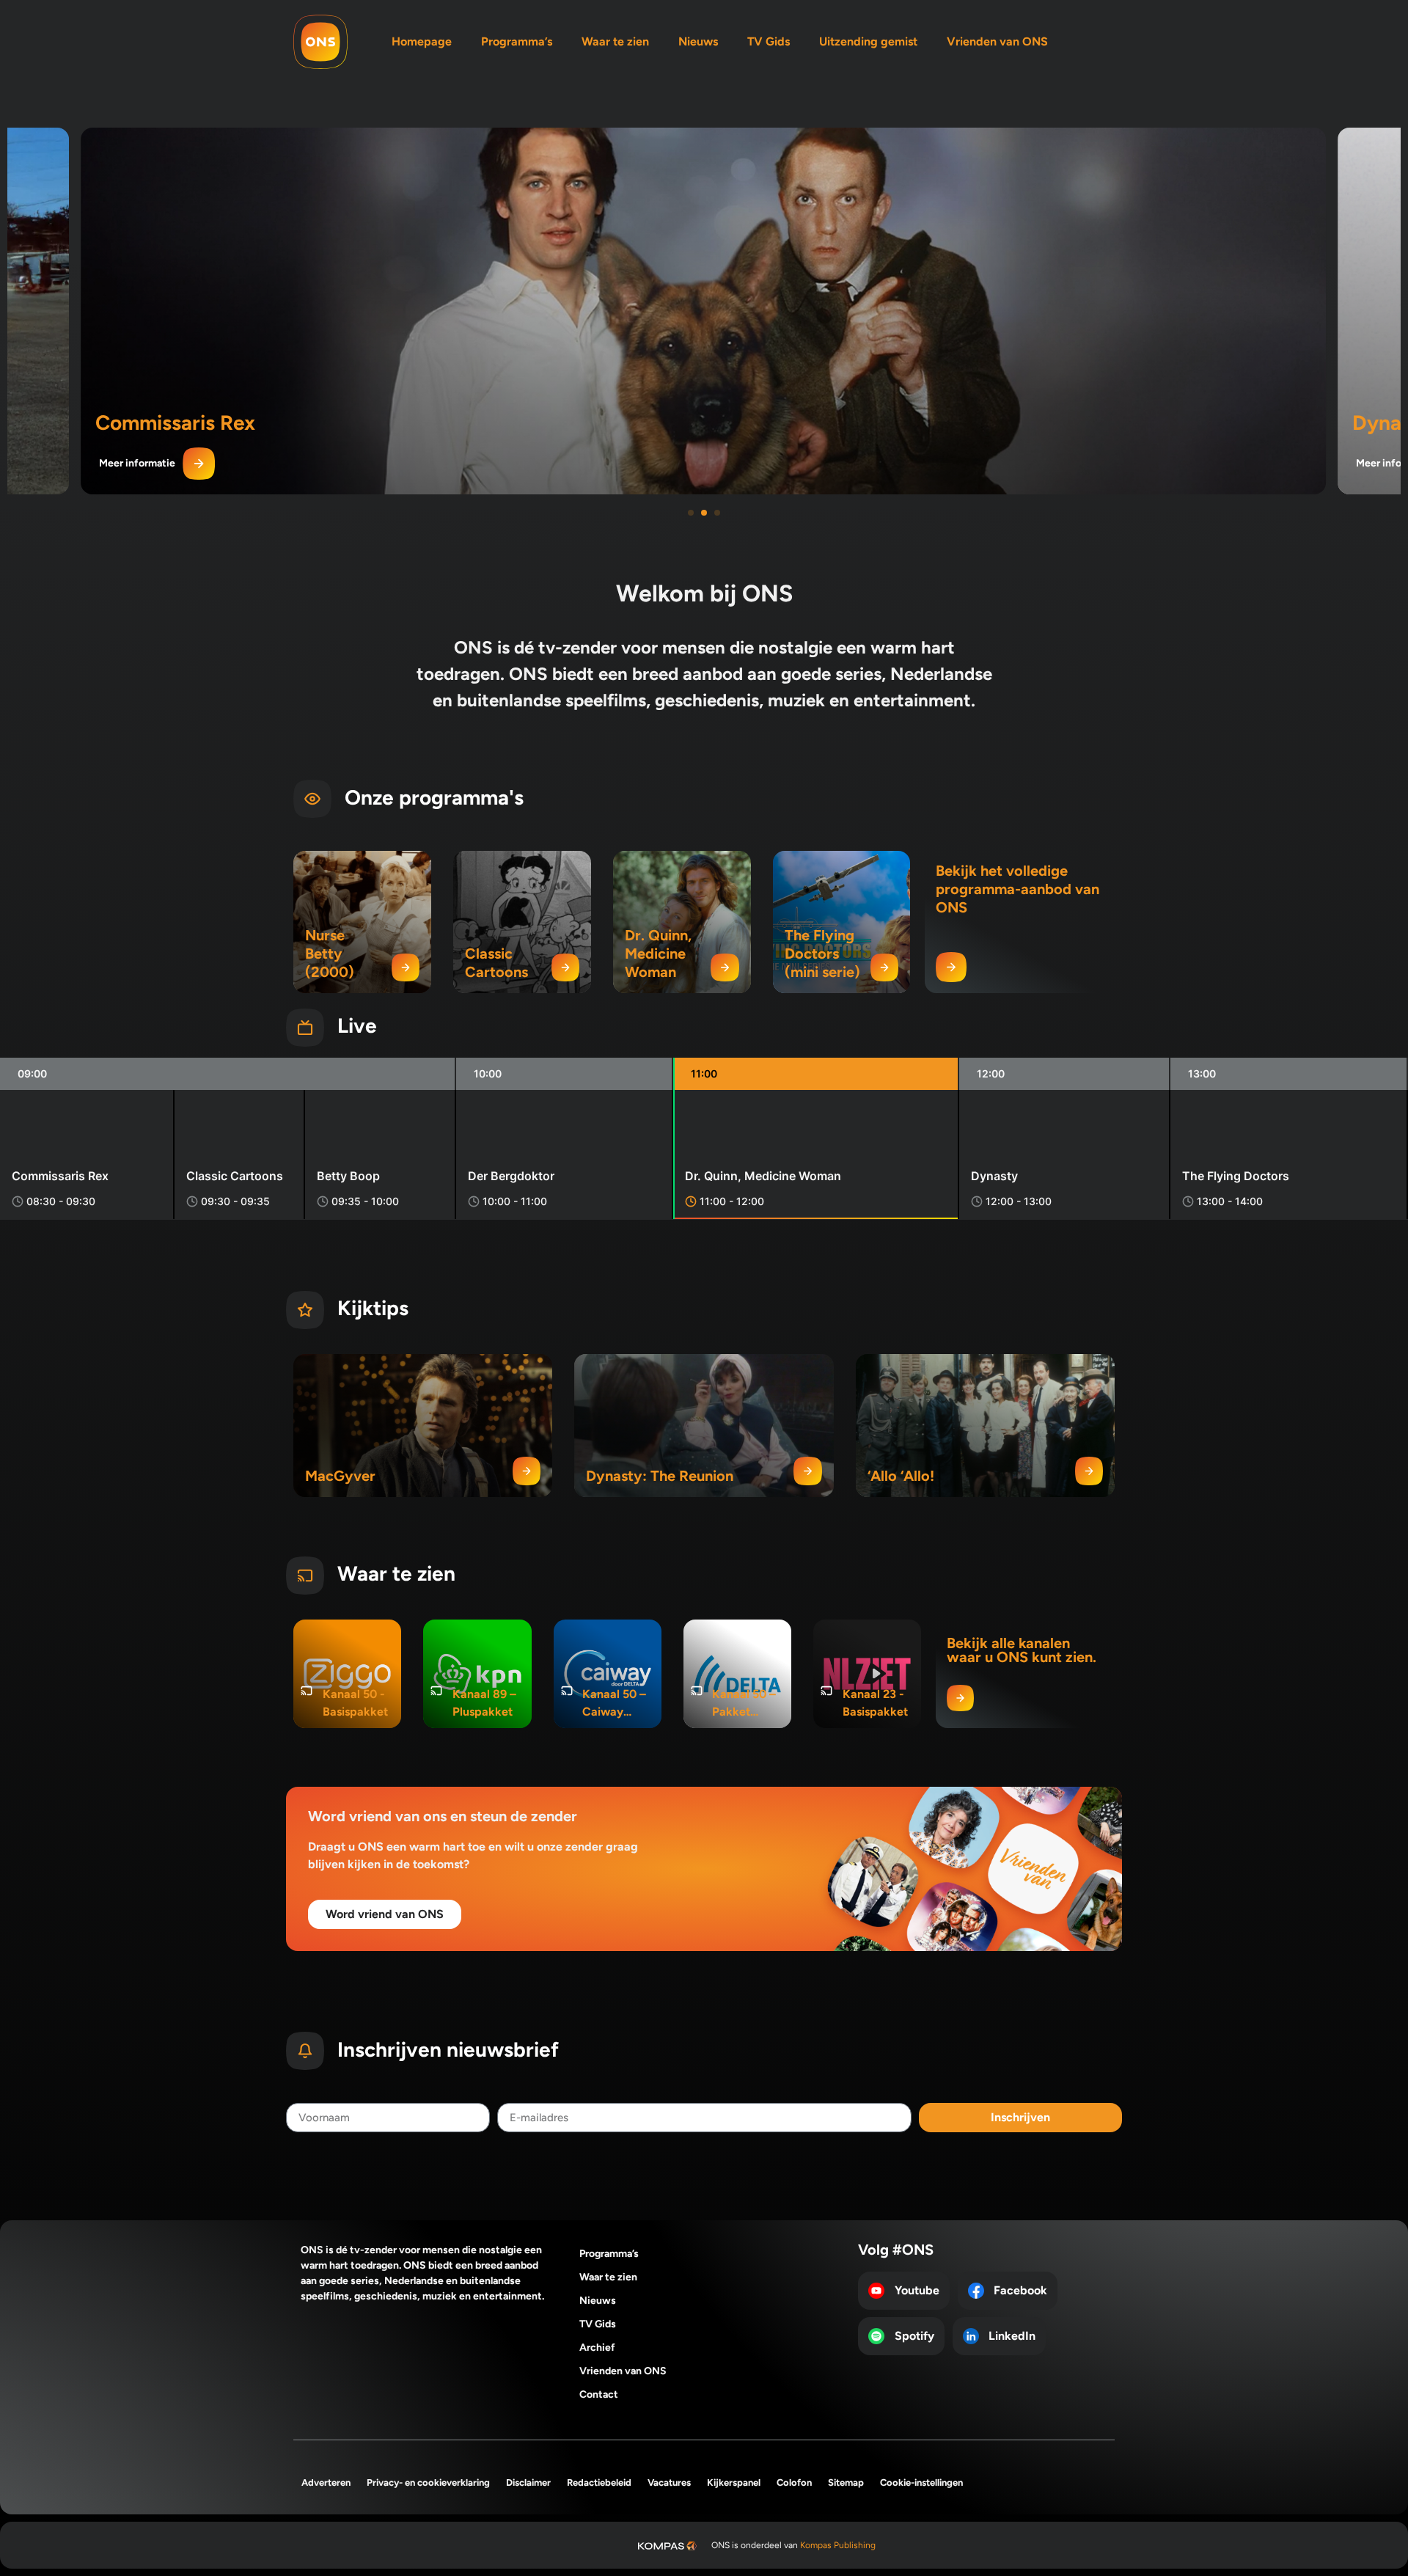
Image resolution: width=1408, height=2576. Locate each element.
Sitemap (846, 2482)
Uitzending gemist (868, 41)
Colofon (794, 2482)
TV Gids (769, 41)
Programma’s (517, 41)
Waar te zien (615, 41)
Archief (597, 2348)
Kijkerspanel (734, 2482)
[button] (691, 513)
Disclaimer (528, 2482)
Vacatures (669, 2482)
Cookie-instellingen (921, 2482)
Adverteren (326, 2482)
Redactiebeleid (599, 2482)
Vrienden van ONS (997, 41)
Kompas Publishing (838, 2545)
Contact (599, 2394)
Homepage (422, 41)
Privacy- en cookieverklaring (428, 2482)
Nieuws (698, 41)
